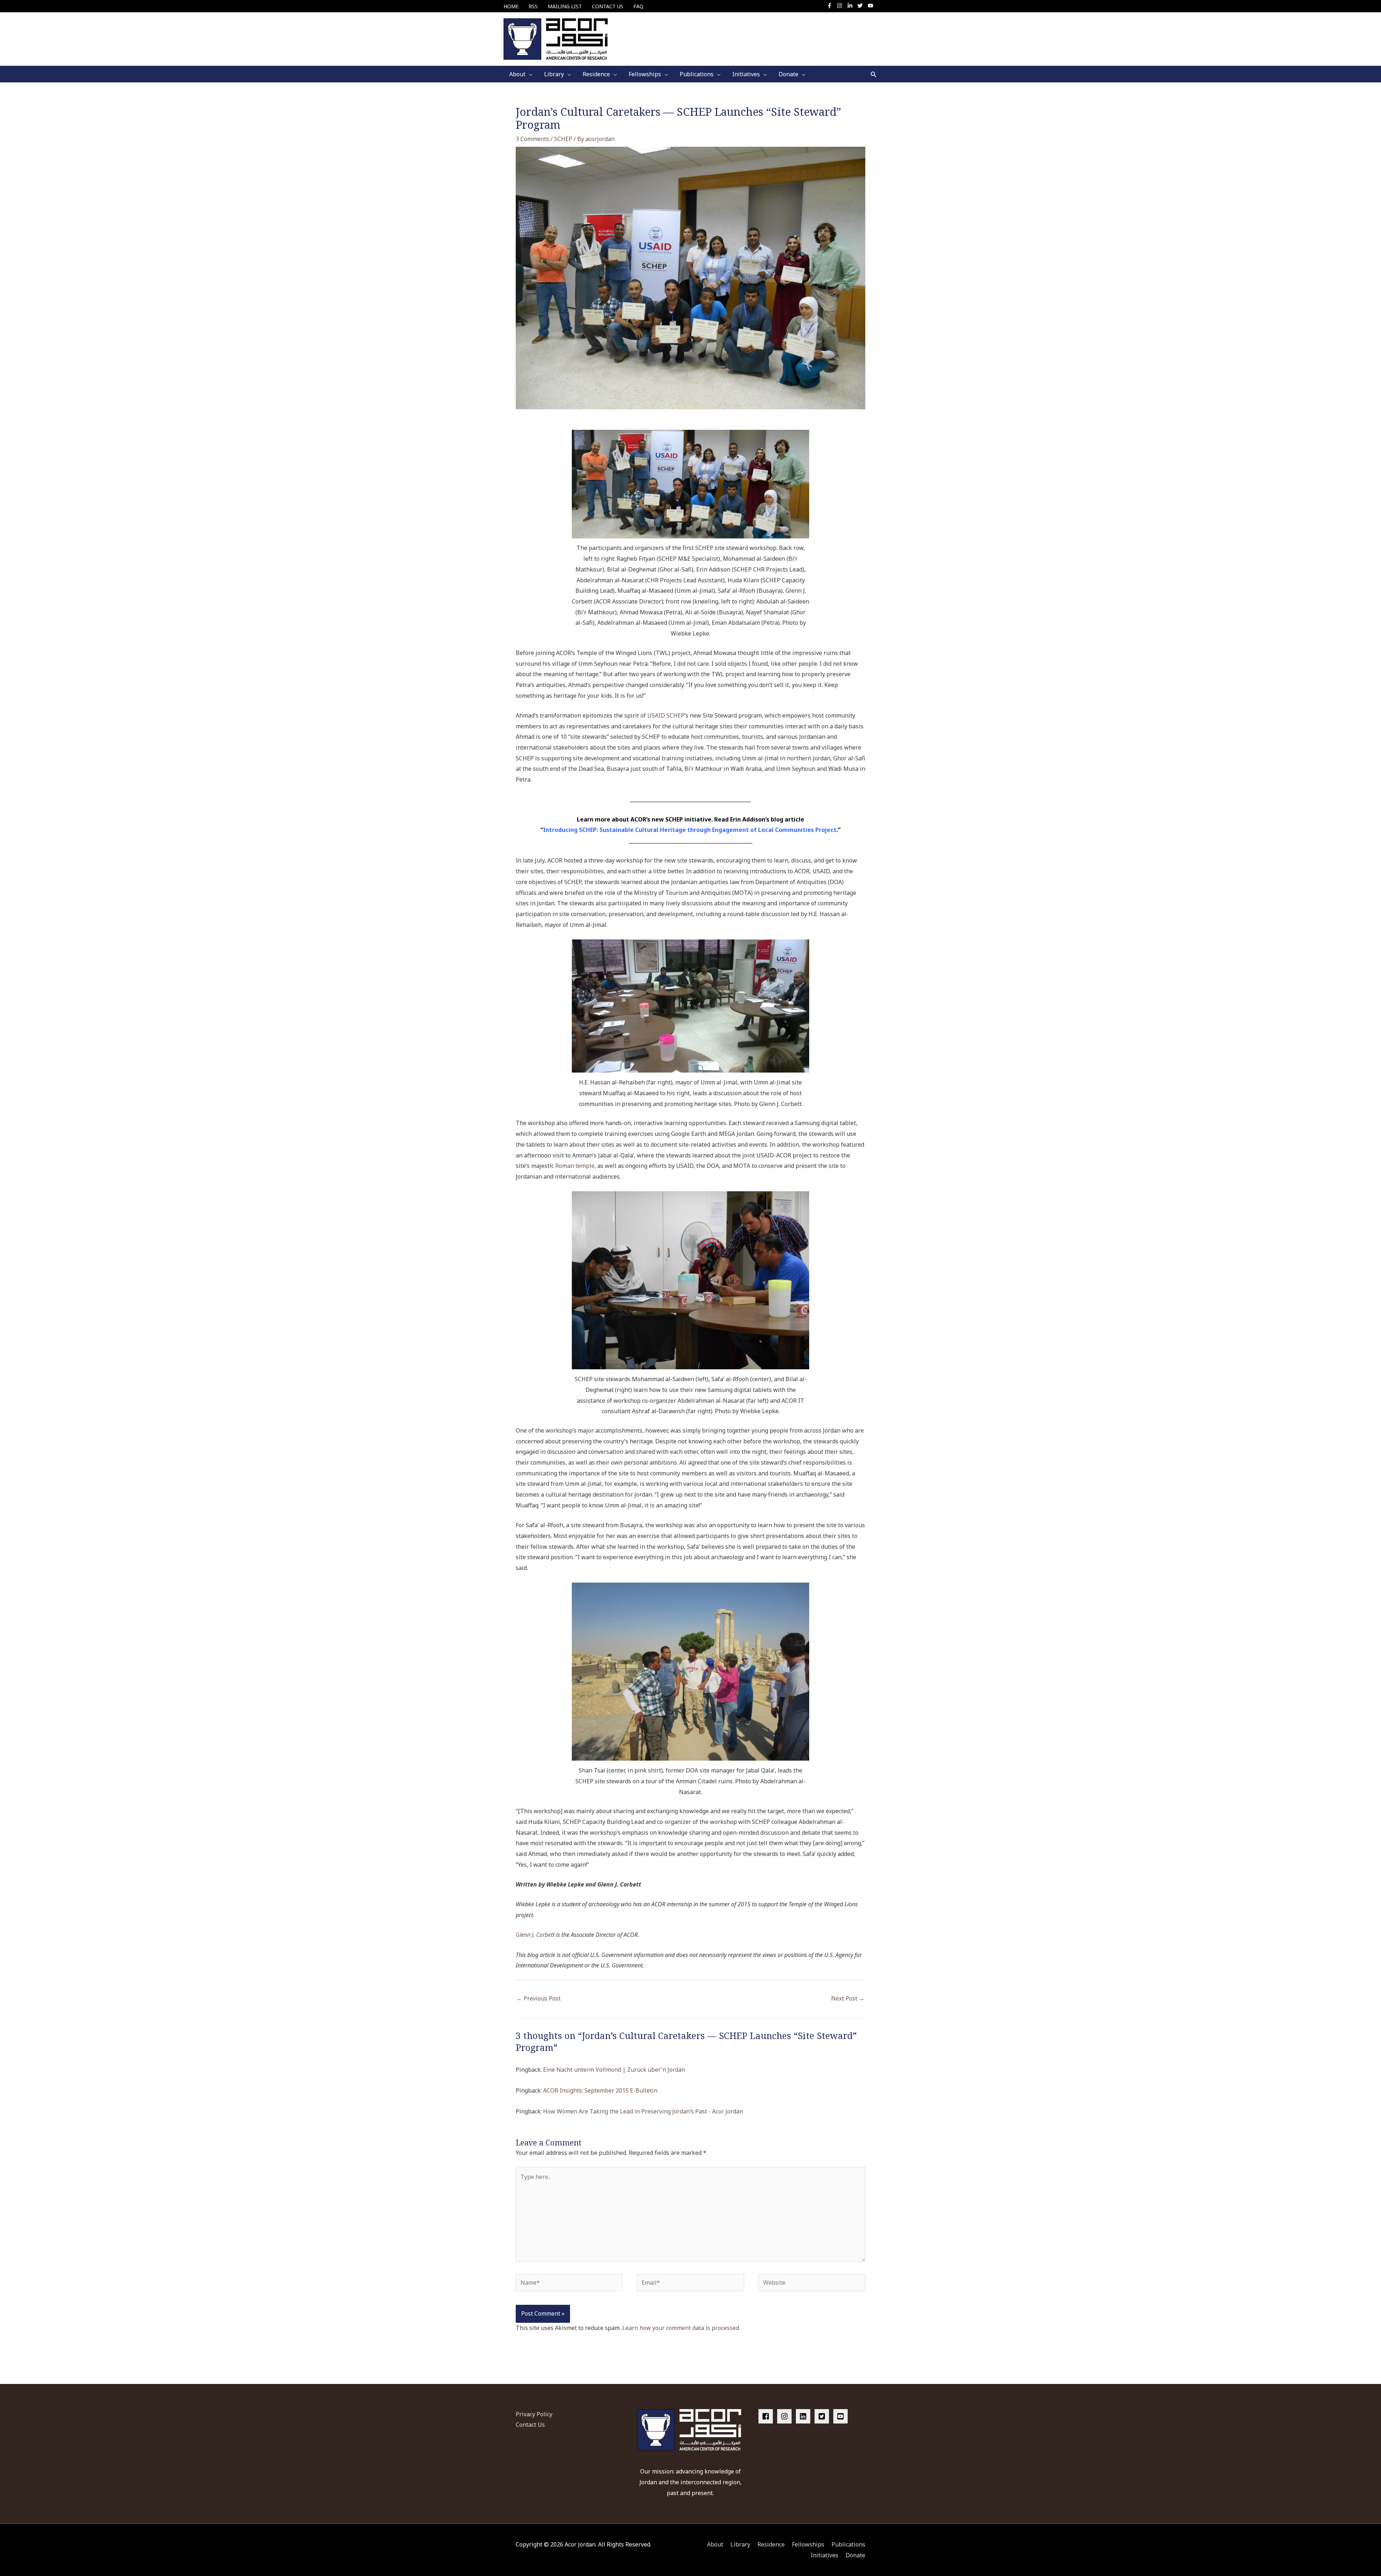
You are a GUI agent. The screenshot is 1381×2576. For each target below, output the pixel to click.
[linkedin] (805, 2416)
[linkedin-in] (852, 6)
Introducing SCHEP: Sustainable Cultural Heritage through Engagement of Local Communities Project (690, 830)
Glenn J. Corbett (535, 1935)
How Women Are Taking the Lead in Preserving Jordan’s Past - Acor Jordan (643, 2111)
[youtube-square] (842, 2416)
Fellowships (808, 2544)
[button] (874, 74)
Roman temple (575, 1166)
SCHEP (563, 139)
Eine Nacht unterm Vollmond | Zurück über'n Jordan (614, 2070)
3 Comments (532, 139)
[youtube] (871, 6)
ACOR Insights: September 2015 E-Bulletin (600, 2090)
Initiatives (824, 2555)
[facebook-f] (831, 6)
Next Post (848, 1998)
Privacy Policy (534, 2414)
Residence (771, 2544)
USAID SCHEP (666, 715)
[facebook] (767, 2416)
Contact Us (530, 2425)
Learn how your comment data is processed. (681, 2328)
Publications (848, 2544)
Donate (855, 2555)
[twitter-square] (823, 2416)
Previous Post (539, 1998)
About (715, 2544)
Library (740, 2544)
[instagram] (841, 6)
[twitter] (862, 6)
